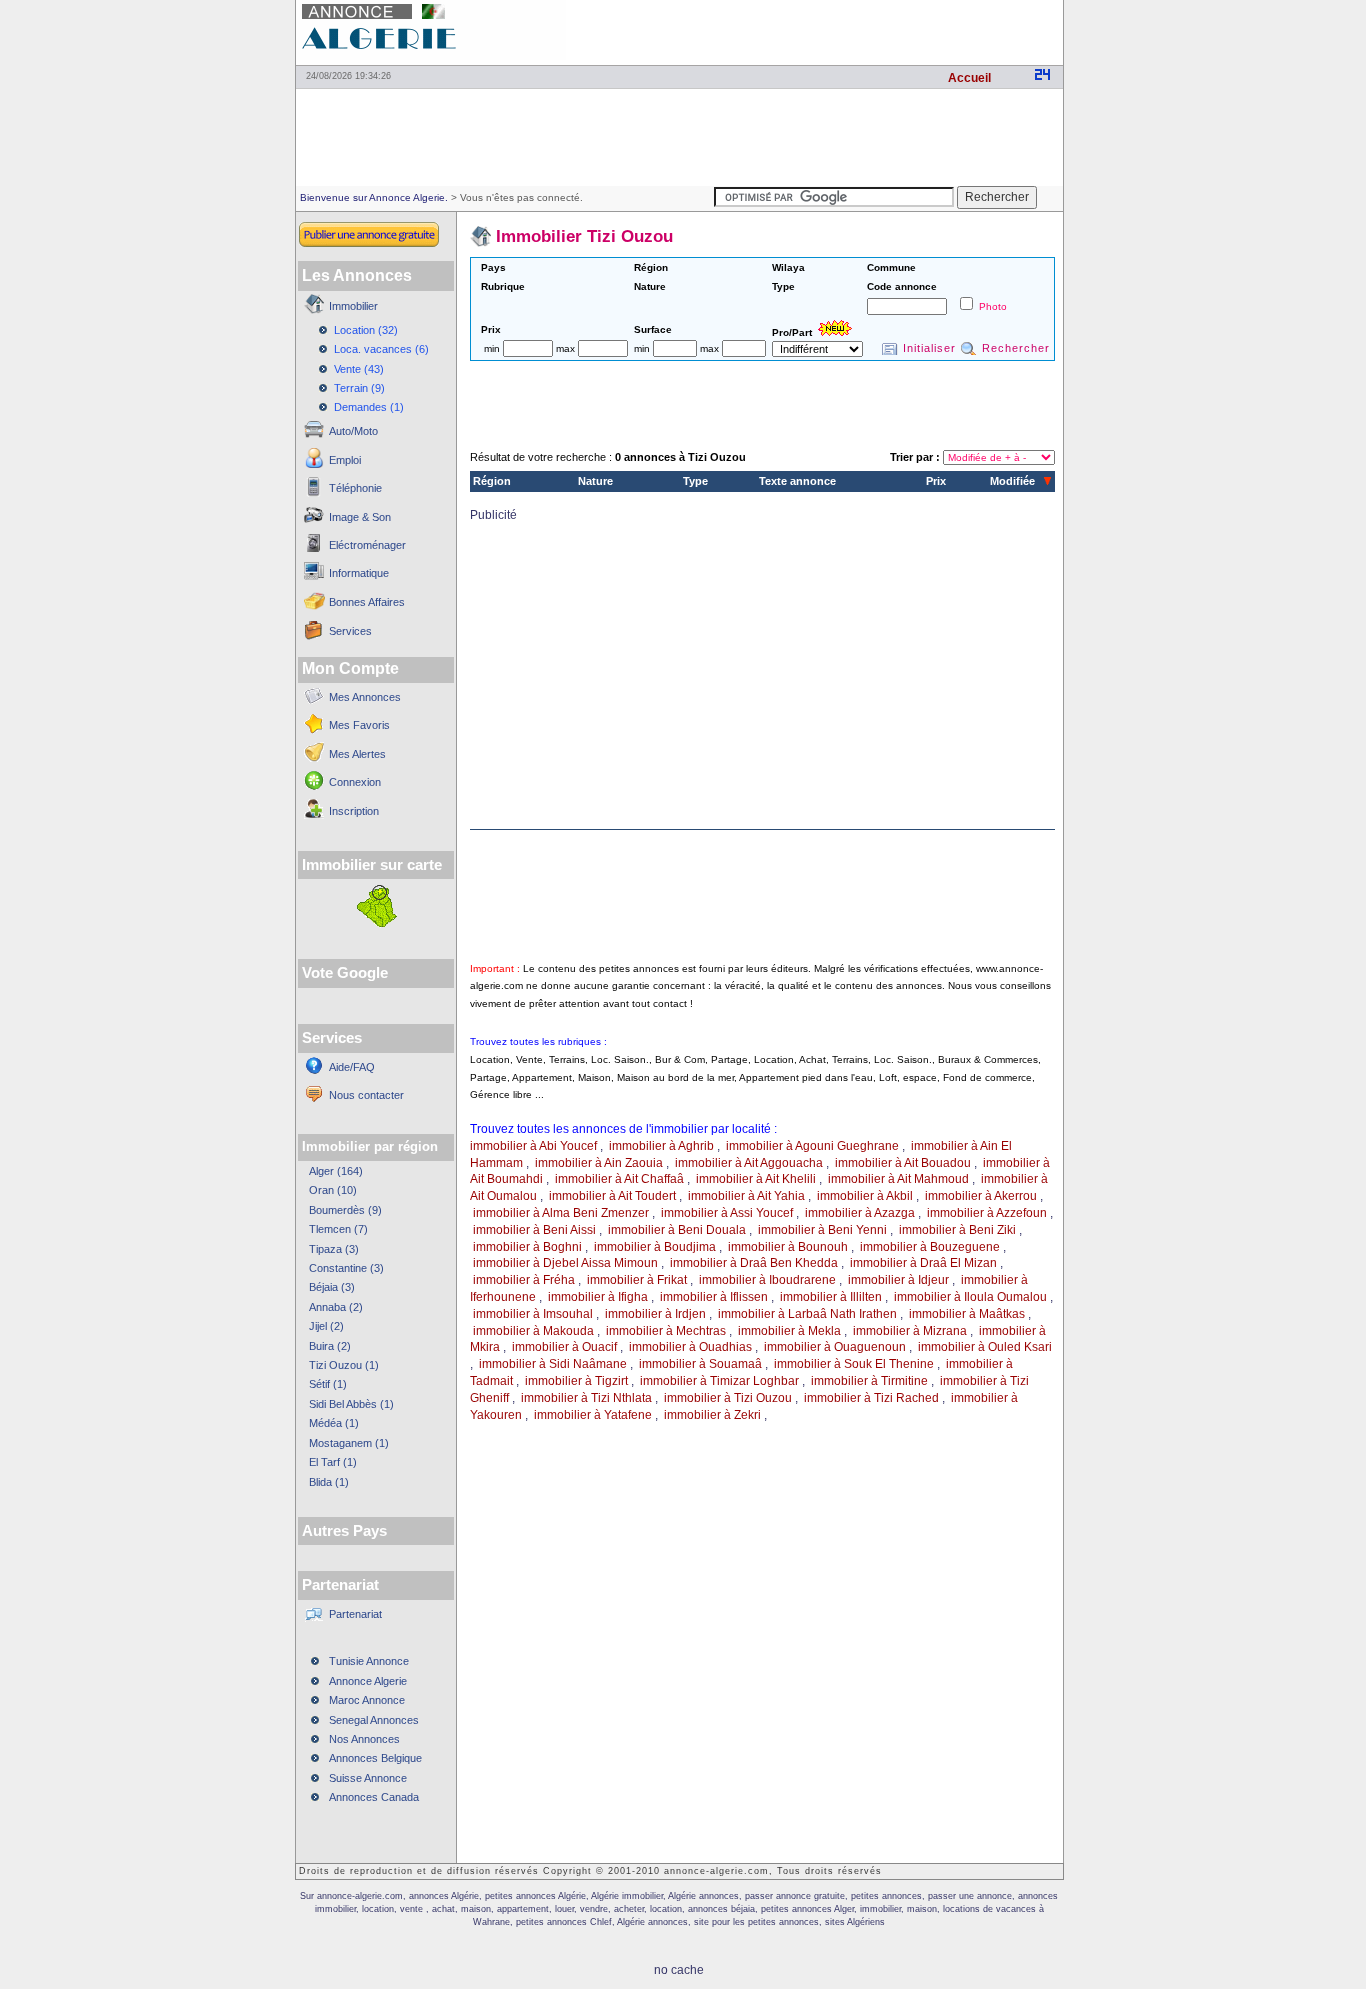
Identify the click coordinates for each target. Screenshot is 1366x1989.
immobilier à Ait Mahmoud (898, 1179)
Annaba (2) (336, 1307)
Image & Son (360, 517)
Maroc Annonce (367, 1700)
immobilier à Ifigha (598, 1297)
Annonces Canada (374, 1797)
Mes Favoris (359, 725)
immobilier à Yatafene (593, 1415)
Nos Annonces (364, 1739)
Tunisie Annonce (369, 1661)
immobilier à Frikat (637, 1280)
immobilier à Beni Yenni (822, 1230)
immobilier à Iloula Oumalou (970, 1297)
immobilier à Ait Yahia (746, 1196)
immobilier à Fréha (524, 1280)
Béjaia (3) (332, 1287)
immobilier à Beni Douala (677, 1230)
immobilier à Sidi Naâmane (553, 1364)
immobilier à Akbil (865, 1196)
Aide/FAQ (352, 1067)
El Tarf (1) (333, 1462)
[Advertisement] (829, 30)
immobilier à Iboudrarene (767, 1280)
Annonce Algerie (368, 1681)
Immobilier (353, 306)
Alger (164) (336, 1171)
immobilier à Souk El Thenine (854, 1364)
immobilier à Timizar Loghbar (719, 1381)
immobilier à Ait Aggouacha (749, 1163)
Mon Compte (350, 668)
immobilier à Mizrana (910, 1331)
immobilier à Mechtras (666, 1331)
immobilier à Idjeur (898, 1280)
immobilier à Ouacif (564, 1347)
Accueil (969, 78)
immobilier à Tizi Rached (871, 1398)
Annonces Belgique (375, 1758)
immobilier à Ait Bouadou (903, 1163)
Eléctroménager (367, 545)
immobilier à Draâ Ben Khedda (754, 1263)
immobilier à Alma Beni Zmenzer (561, 1213)
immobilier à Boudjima (655, 1247)
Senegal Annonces (374, 1720)
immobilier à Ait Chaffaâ (619, 1179)
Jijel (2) (326, 1326)
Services (350, 631)
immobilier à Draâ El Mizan (923, 1263)
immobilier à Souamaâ (700, 1364)
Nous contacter (366, 1095)
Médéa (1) (334, 1423)
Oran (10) (333, 1190)
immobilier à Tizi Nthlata (586, 1398)
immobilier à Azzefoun (987, 1213)
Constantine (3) (346, 1268)
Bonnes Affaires (367, 602)
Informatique (359, 573)
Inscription (354, 811)
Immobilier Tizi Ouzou (584, 236)
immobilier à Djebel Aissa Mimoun (565, 1263)
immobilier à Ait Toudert (612, 1196)
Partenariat (355, 1614)
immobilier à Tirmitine (869, 1381)
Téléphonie (355, 488)
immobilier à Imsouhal (533, 1314)
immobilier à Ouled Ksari (985, 1347)
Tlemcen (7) (338, 1229)
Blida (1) (329, 1482)
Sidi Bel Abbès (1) (351, 1404)
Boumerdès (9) (345, 1210)
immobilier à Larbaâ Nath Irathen (807, 1314)
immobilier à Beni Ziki (957, 1230)
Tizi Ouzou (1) (344, 1365)
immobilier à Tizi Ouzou (728, 1398)
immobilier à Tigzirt (576, 1381)
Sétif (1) (328, 1384)
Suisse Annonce (368, 1778)
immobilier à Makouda (533, 1331)
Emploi (345, 460)
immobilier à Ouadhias (690, 1347)
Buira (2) (330, 1346)
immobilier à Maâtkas (967, 1314)
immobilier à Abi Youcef (533, 1146)
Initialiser (929, 348)
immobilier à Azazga (860, 1213)
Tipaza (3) (334, 1249)
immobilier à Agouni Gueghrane (812, 1146)
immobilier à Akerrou (981, 1196)
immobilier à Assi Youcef (727, 1213)
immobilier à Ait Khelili (756, 1179)
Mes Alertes (357, 754)
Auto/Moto (353, 431)
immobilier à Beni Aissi (534, 1230)
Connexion (355, 782)
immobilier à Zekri (712, 1415)
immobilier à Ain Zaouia (599, 1163)
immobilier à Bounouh (788, 1247)
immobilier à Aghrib (661, 1146)
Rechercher (1016, 348)
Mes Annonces (365, 697)
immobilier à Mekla (789, 1331)
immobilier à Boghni (527, 1247)
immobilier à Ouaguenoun (835, 1347)
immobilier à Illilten (831, 1297)
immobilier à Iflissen (714, 1297)
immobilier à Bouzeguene (930, 1247)
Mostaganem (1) (349, 1443)
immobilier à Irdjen (655, 1314)
